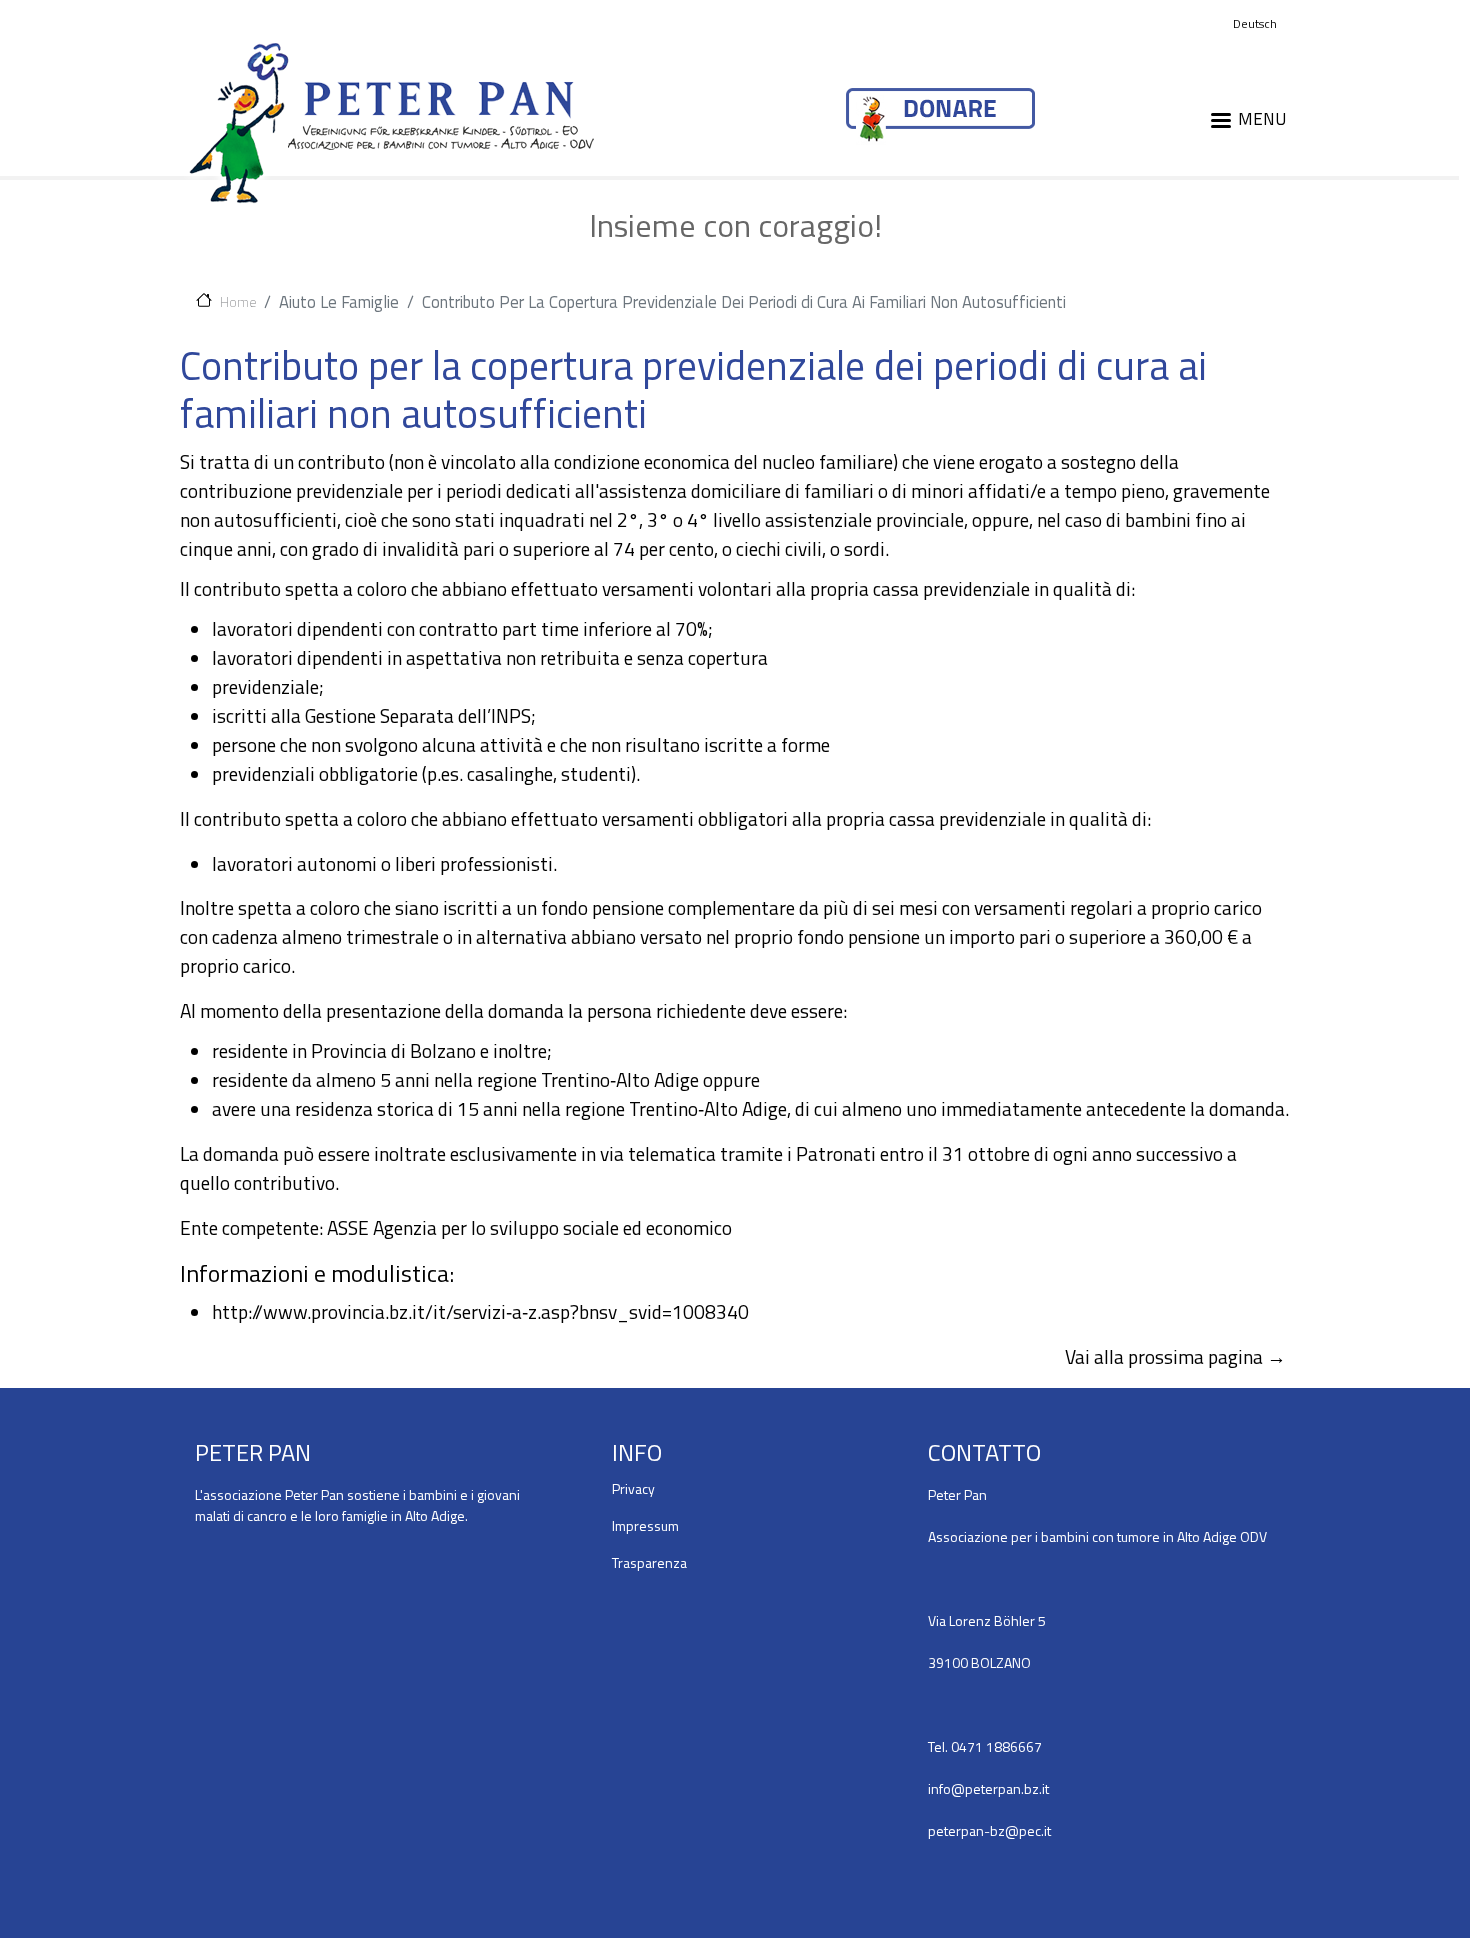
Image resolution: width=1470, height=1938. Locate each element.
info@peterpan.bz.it (988, 1788)
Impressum (645, 1525)
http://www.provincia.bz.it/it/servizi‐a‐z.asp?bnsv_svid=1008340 (480, 1311)
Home (238, 301)
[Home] (391, 122)
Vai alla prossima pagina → (1175, 1356)
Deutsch (1255, 23)
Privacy (633, 1488)
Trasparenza (649, 1562)
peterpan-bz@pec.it (989, 1830)
